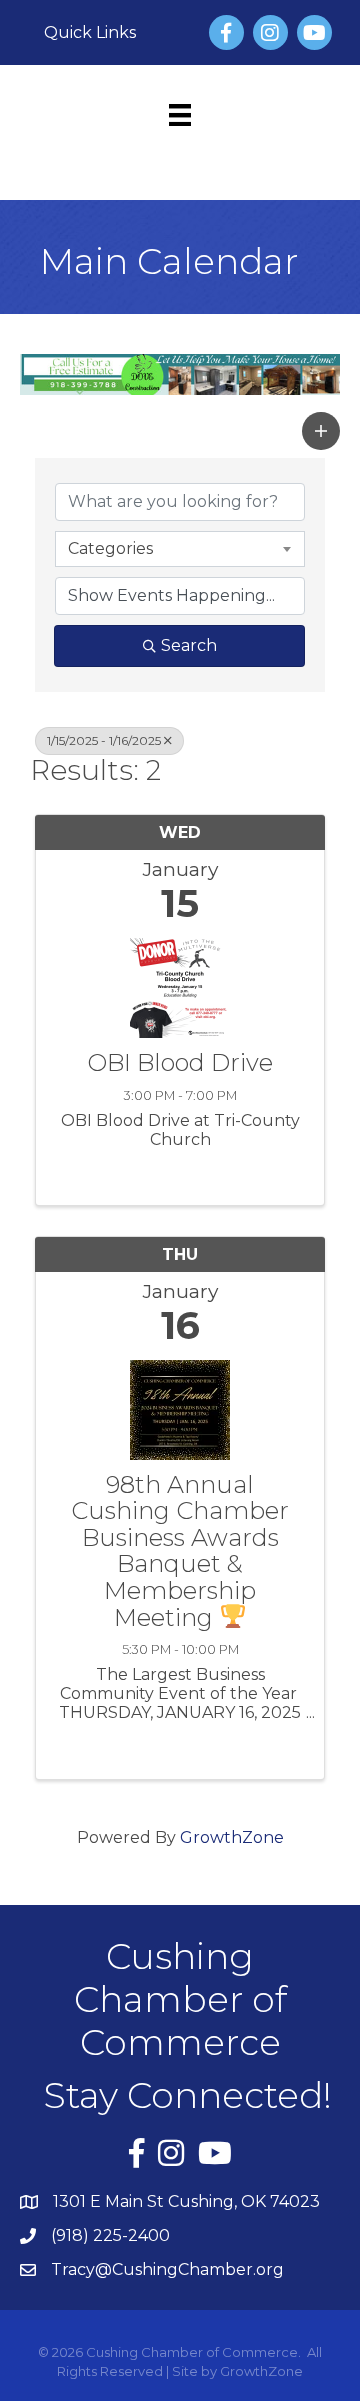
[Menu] (180, 115)
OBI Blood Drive (180, 1063)
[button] (321, 431)
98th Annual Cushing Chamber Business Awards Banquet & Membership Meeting (180, 1551)
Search (189, 645)
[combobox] (180, 549)
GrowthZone (232, 1837)
